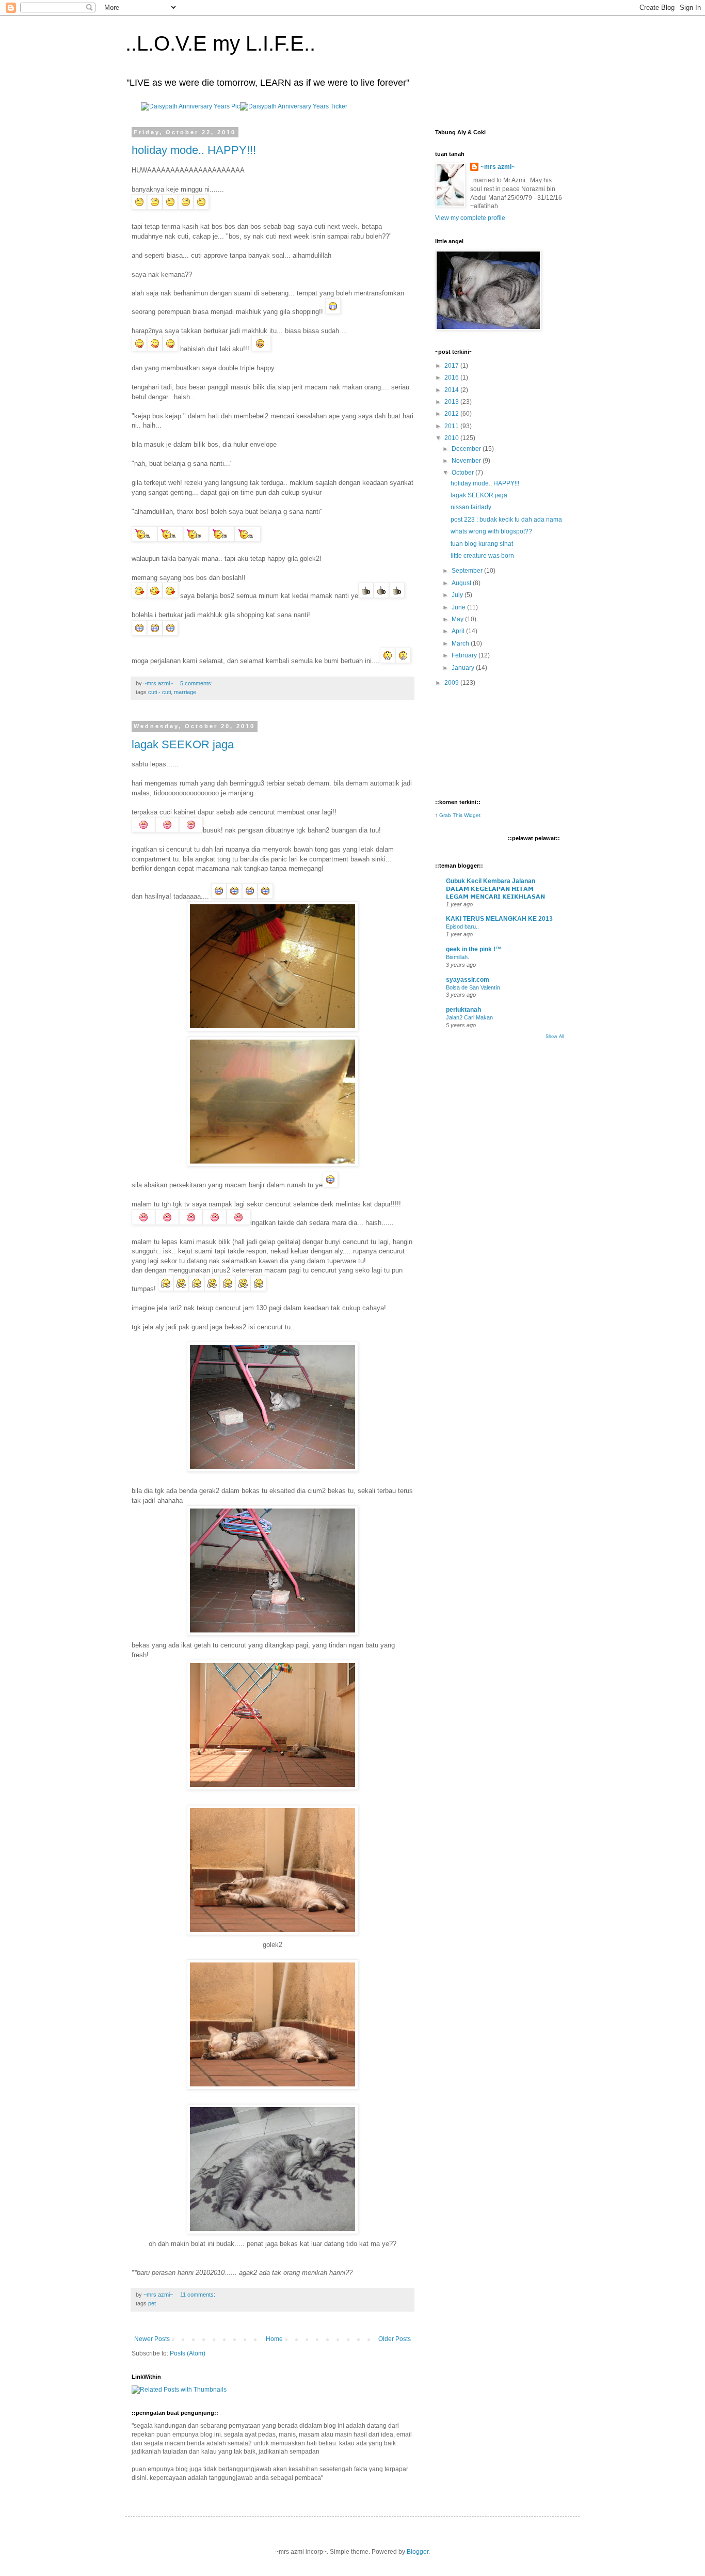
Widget (472, 815)
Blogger (418, 2552)
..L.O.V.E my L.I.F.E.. (220, 43)
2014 (452, 390)
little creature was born (482, 556)
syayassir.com (468, 980)
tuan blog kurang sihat (482, 544)
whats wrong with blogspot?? (491, 531)
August (462, 583)
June (459, 607)
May (458, 619)
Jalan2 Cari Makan (469, 1017)
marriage (185, 692)
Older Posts (395, 2339)
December (467, 449)
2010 (452, 438)
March (461, 643)
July (458, 595)
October (463, 473)
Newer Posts (152, 2339)
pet (152, 2303)
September (468, 571)
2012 (452, 414)
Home (274, 2339)
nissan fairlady (471, 507)
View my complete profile (470, 218)
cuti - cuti (159, 692)
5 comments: (197, 683)
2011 (452, 426)
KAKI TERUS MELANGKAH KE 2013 (499, 919)
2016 (452, 378)
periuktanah (463, 1010)
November (467, 461)
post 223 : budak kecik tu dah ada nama (506, 520)
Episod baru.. (462, 926)
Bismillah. (458, 957)
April (459, 631)
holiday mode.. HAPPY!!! (194, 150)
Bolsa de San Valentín (473, 987)
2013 (452, 402)
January (464, 668)
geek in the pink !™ (474, 949)
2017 (452, 366)
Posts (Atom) (188, 2353)
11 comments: (198, 2295)
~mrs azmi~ (498, 167)
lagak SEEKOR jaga (183, 744)
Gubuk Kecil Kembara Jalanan (491, 881)
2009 (452, 683)
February (465, 655)
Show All (555, 1036)
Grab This (452, 815)
